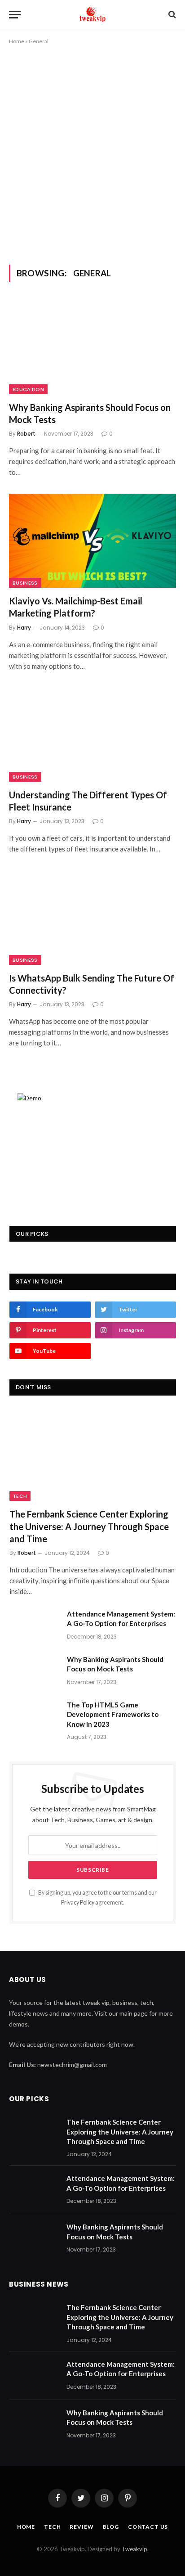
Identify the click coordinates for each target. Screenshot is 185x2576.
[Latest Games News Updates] (92, 14)
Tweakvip (134, 2549)
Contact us (148, 2527)
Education (28, 389)
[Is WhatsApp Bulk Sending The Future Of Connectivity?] (92, 917)
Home (17, 41)
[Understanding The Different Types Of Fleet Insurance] (92, 735)
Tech (20, 1496)
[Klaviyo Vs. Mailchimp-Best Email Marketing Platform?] (92, 541)
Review (81, 2527)
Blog (111, 2527)
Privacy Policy (78, 1903)
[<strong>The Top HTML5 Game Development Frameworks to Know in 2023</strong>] (34, 1716)
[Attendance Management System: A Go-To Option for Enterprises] (34, 1626)
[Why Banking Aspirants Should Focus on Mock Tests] (92, 347)
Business (25, 583)
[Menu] (15, 15)
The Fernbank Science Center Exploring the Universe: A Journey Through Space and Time (89, 1526)
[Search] (171, 15)
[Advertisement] (92, 153)
